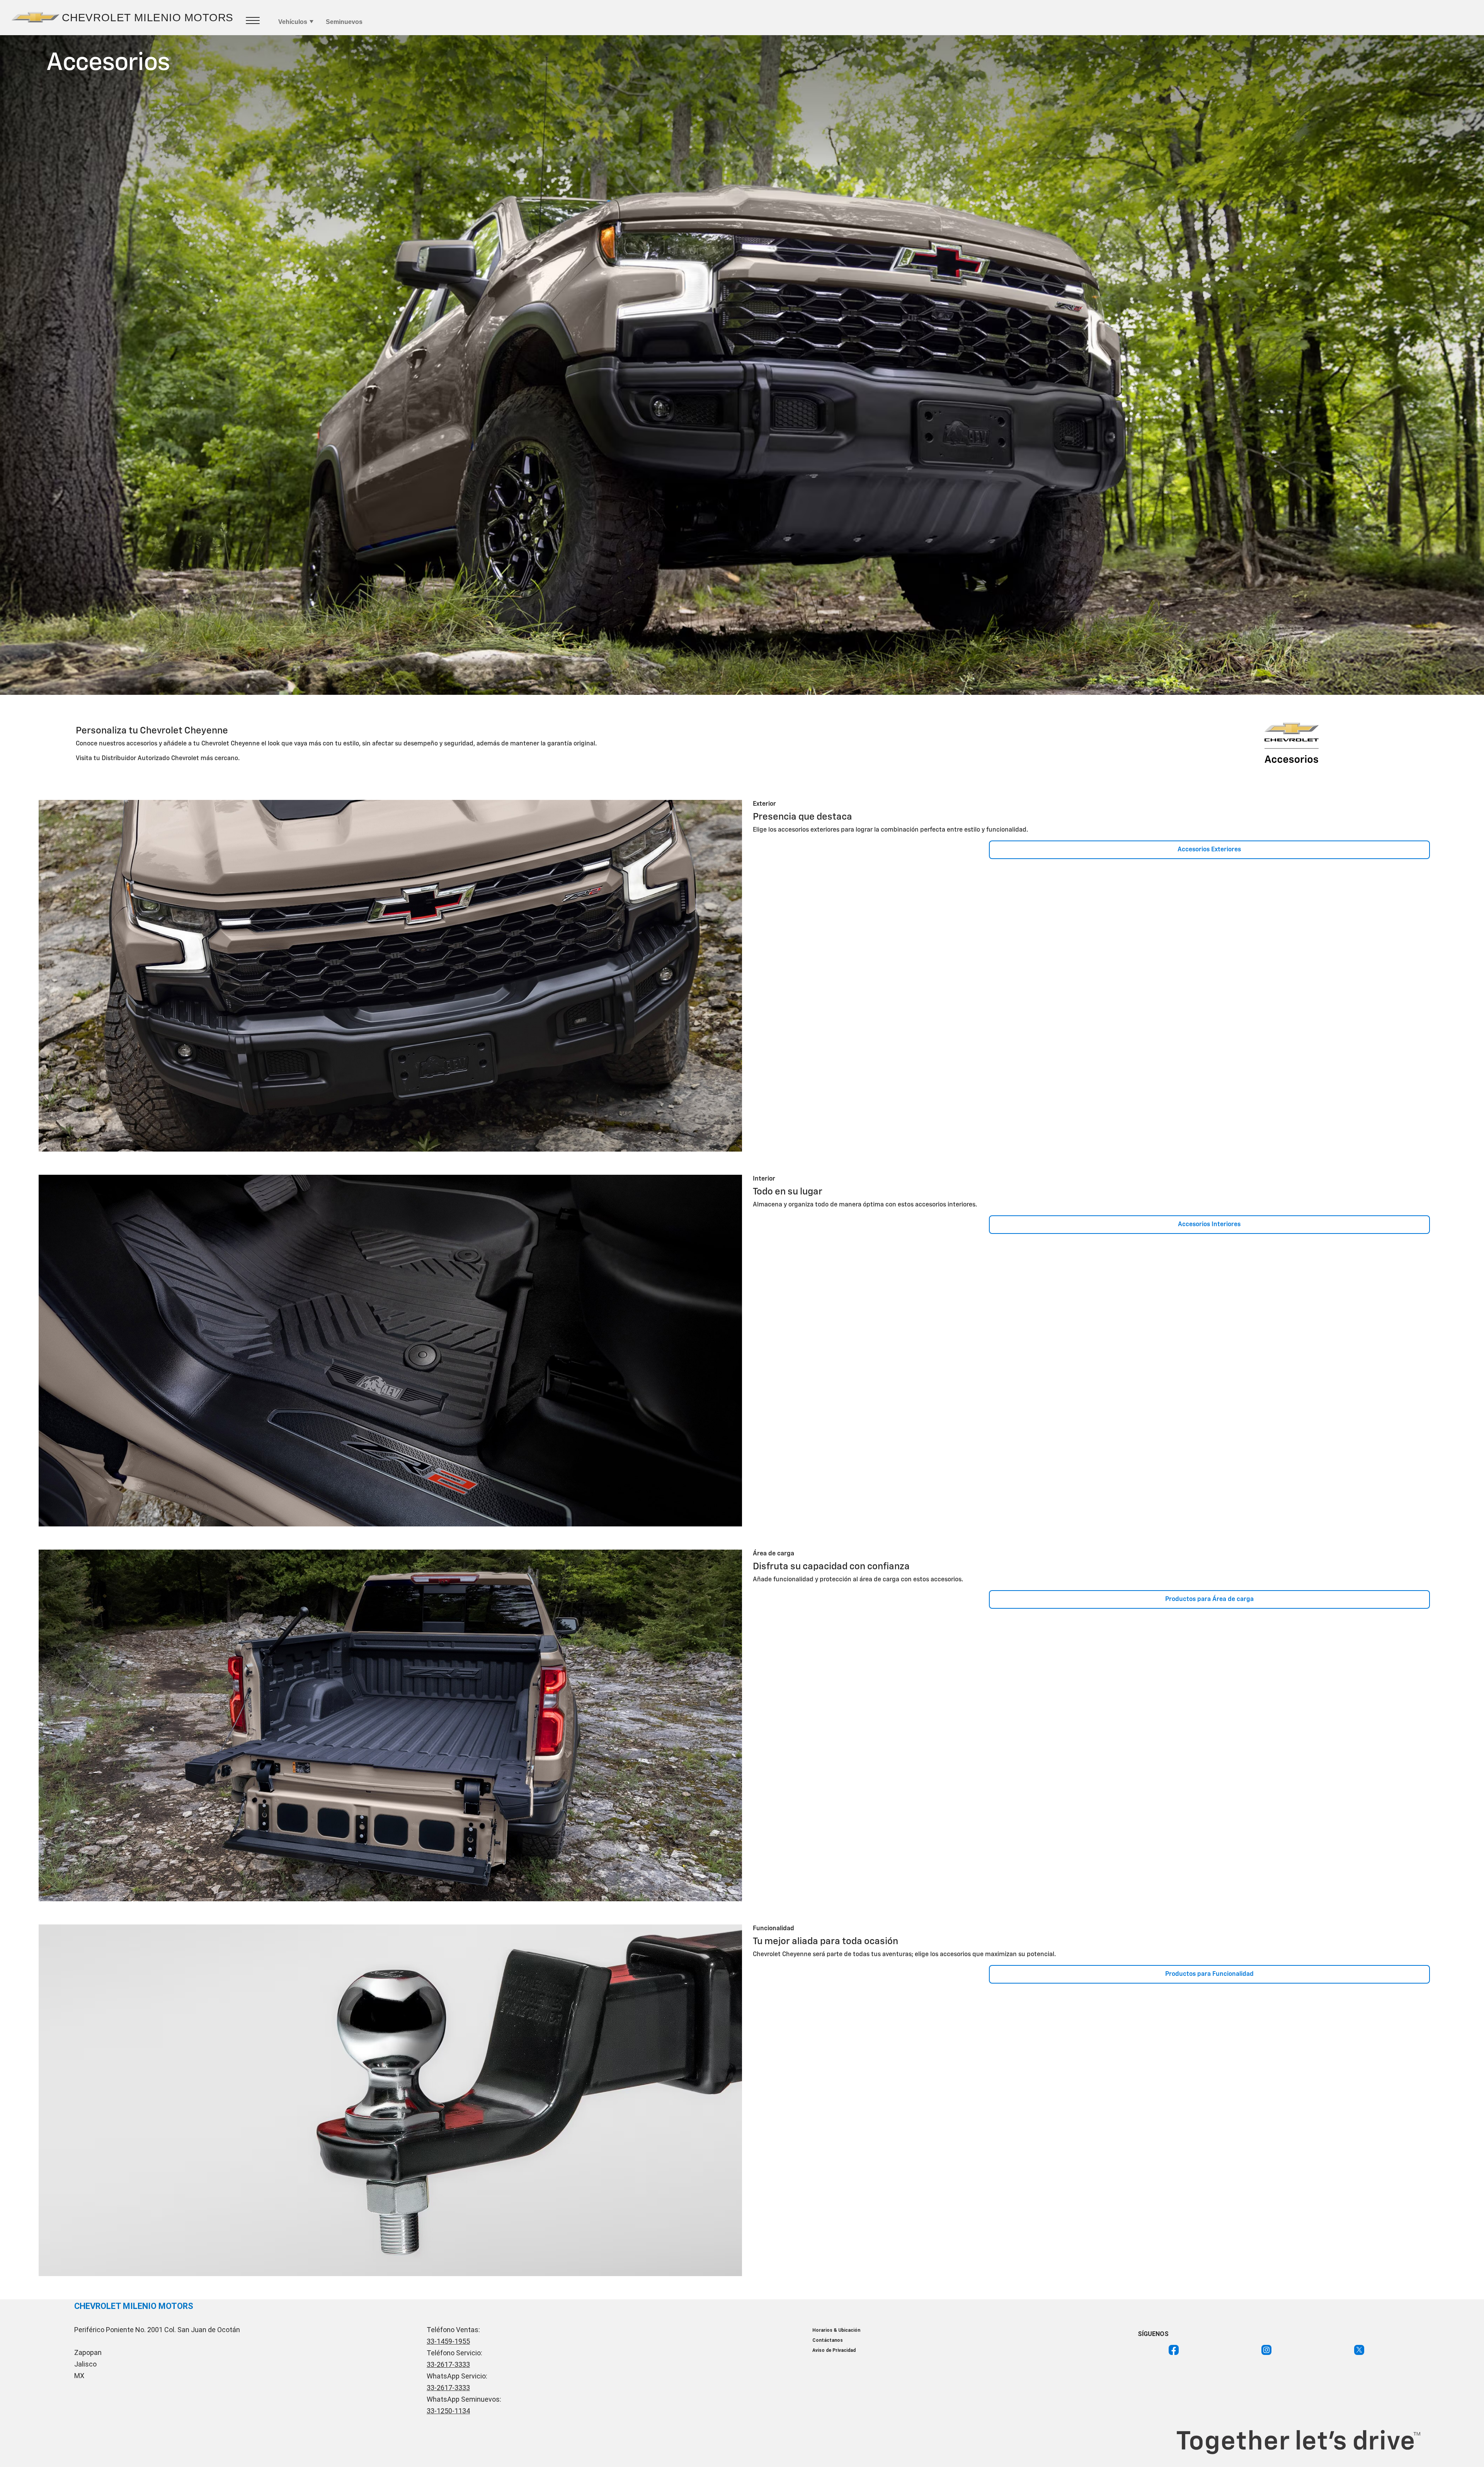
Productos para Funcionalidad (1209, 1974)
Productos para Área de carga (1209, 1599)
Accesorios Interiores (1209, 1225)
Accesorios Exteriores (1209, 850)
